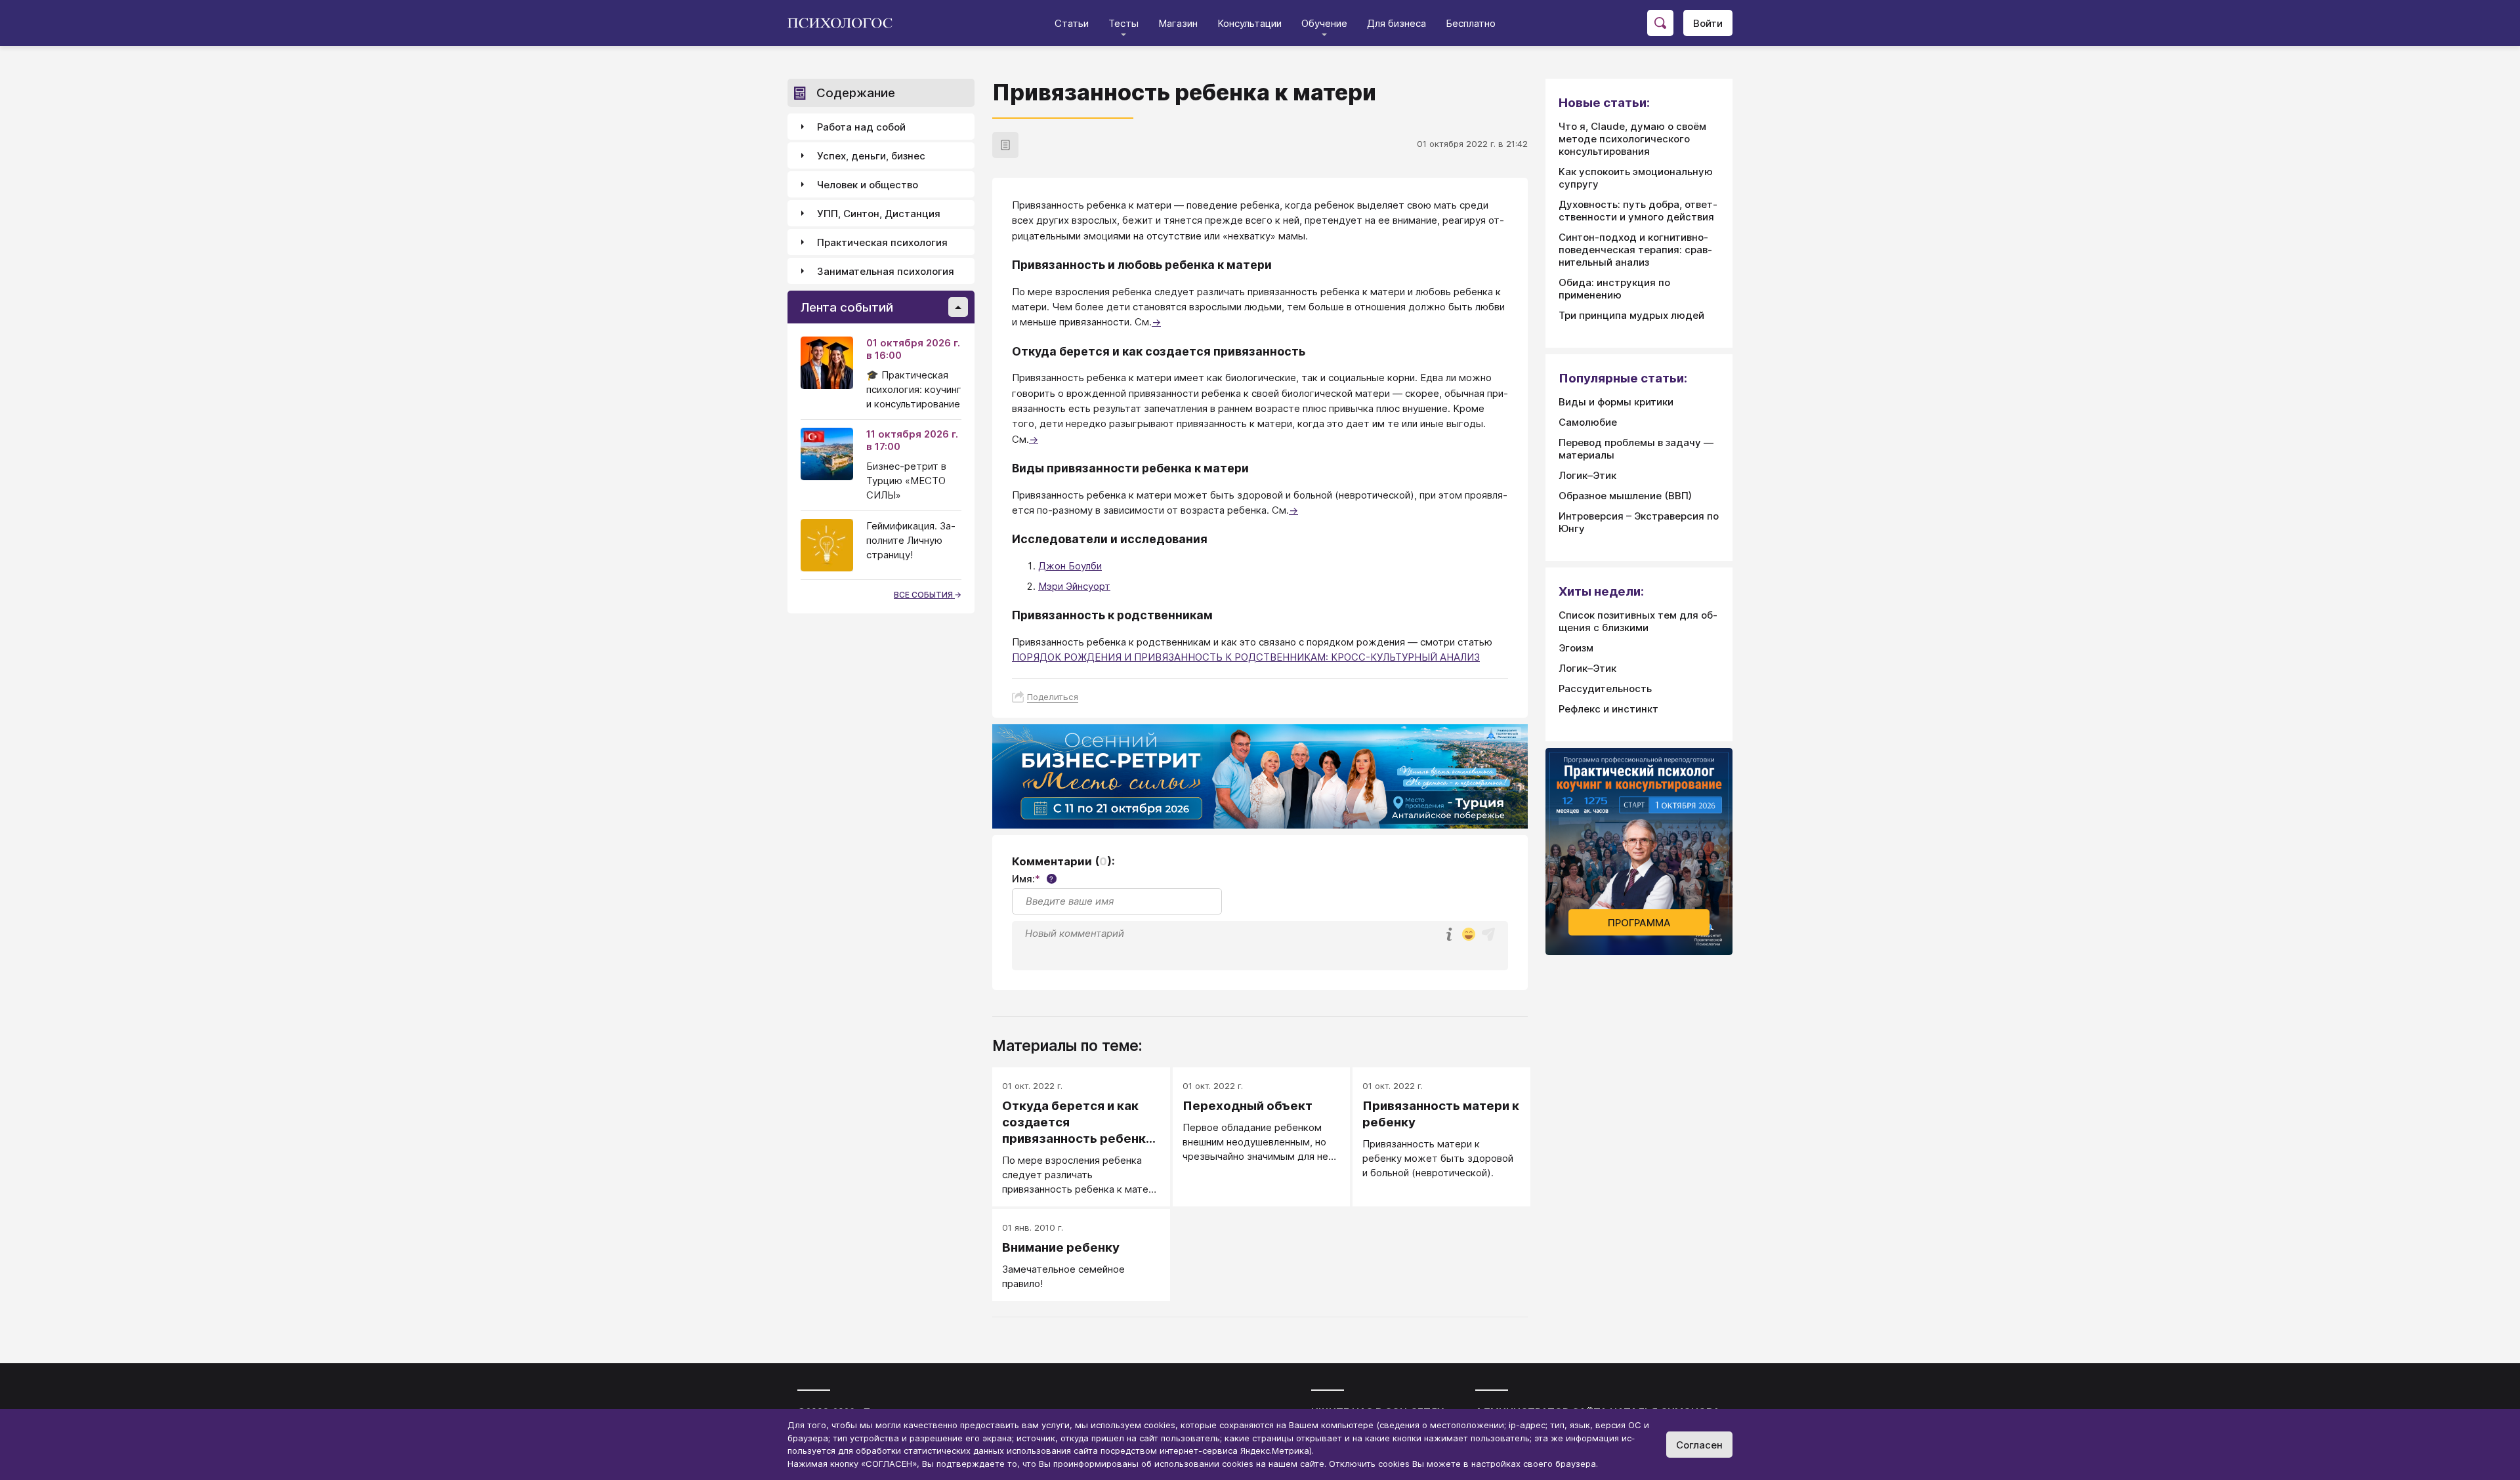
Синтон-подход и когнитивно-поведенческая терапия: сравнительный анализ (1635, 250)
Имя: (1033, 879)
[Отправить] (1488, 934)
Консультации (1249, 23)
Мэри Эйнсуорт (1074, 586)
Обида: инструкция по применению (1614, 289)
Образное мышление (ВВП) (1625, 496)
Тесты (1123, 23)
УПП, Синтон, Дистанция (879, 214)
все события (924, 595)
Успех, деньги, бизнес (871, 156)
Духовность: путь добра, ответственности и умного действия (1638, 211)
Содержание (856, 93)
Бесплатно (1471, 23)
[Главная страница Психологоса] (845, 23)
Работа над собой (861, 127)
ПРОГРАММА (1639, 923)
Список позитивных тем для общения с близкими (1638, 621)
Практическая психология (882, 242)
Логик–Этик (1587, 475)
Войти (1708, 23)
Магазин (1178, 23)
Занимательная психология (886, 271)
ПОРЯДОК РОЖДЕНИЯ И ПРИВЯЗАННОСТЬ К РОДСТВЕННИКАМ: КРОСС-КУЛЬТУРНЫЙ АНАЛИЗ (1246, 657)
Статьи (1072, 23)
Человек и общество (868, 185)
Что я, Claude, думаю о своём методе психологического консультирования (1632, 139)
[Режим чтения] (1005, 145)
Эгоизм (1576, 648)
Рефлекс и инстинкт (1608, 709)
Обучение (1324, 23)
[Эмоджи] (1469, 935)
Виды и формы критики (1616, 402)
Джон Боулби (1070, 566)
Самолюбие (1588, 422)
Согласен (1699, 1445)
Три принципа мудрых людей (1631, 315)
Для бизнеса (1396, 23)
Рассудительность (1605, 689)
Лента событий (847, 307)
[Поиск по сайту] (1660, 23)
